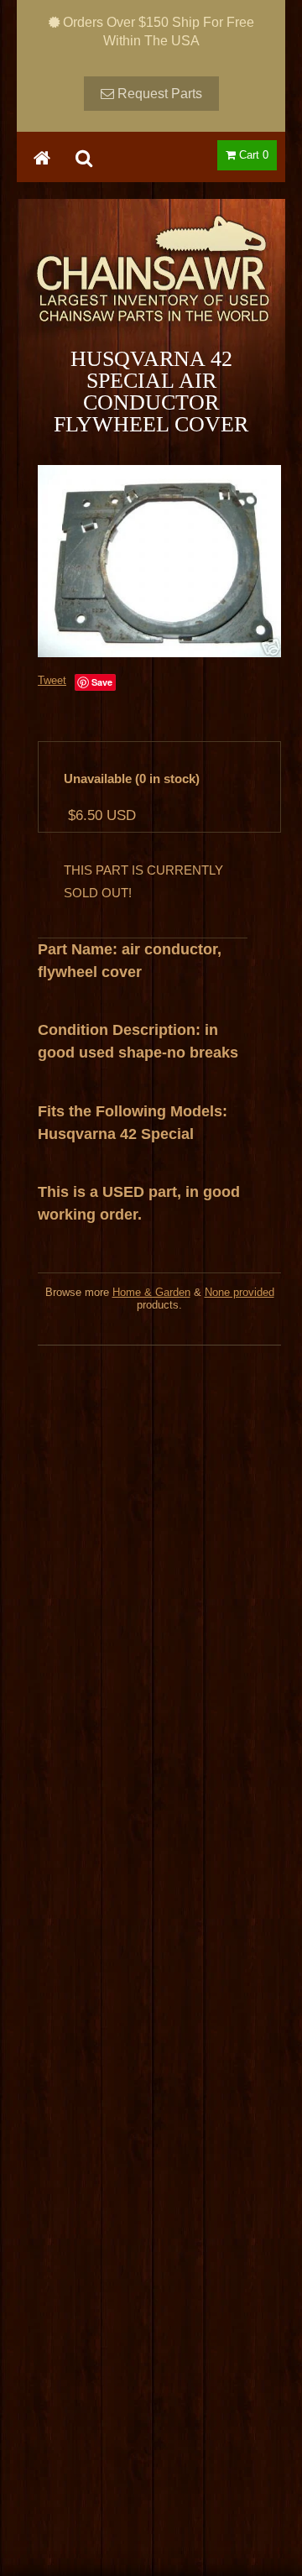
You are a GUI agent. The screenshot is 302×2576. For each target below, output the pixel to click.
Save (102, 682)
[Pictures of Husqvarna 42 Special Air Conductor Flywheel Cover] (159, 561)
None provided (240, 1292)
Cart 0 (252, 155)
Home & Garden (151, 1292)
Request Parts (158, 94)
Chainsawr (151, 283)
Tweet (52, 680)
